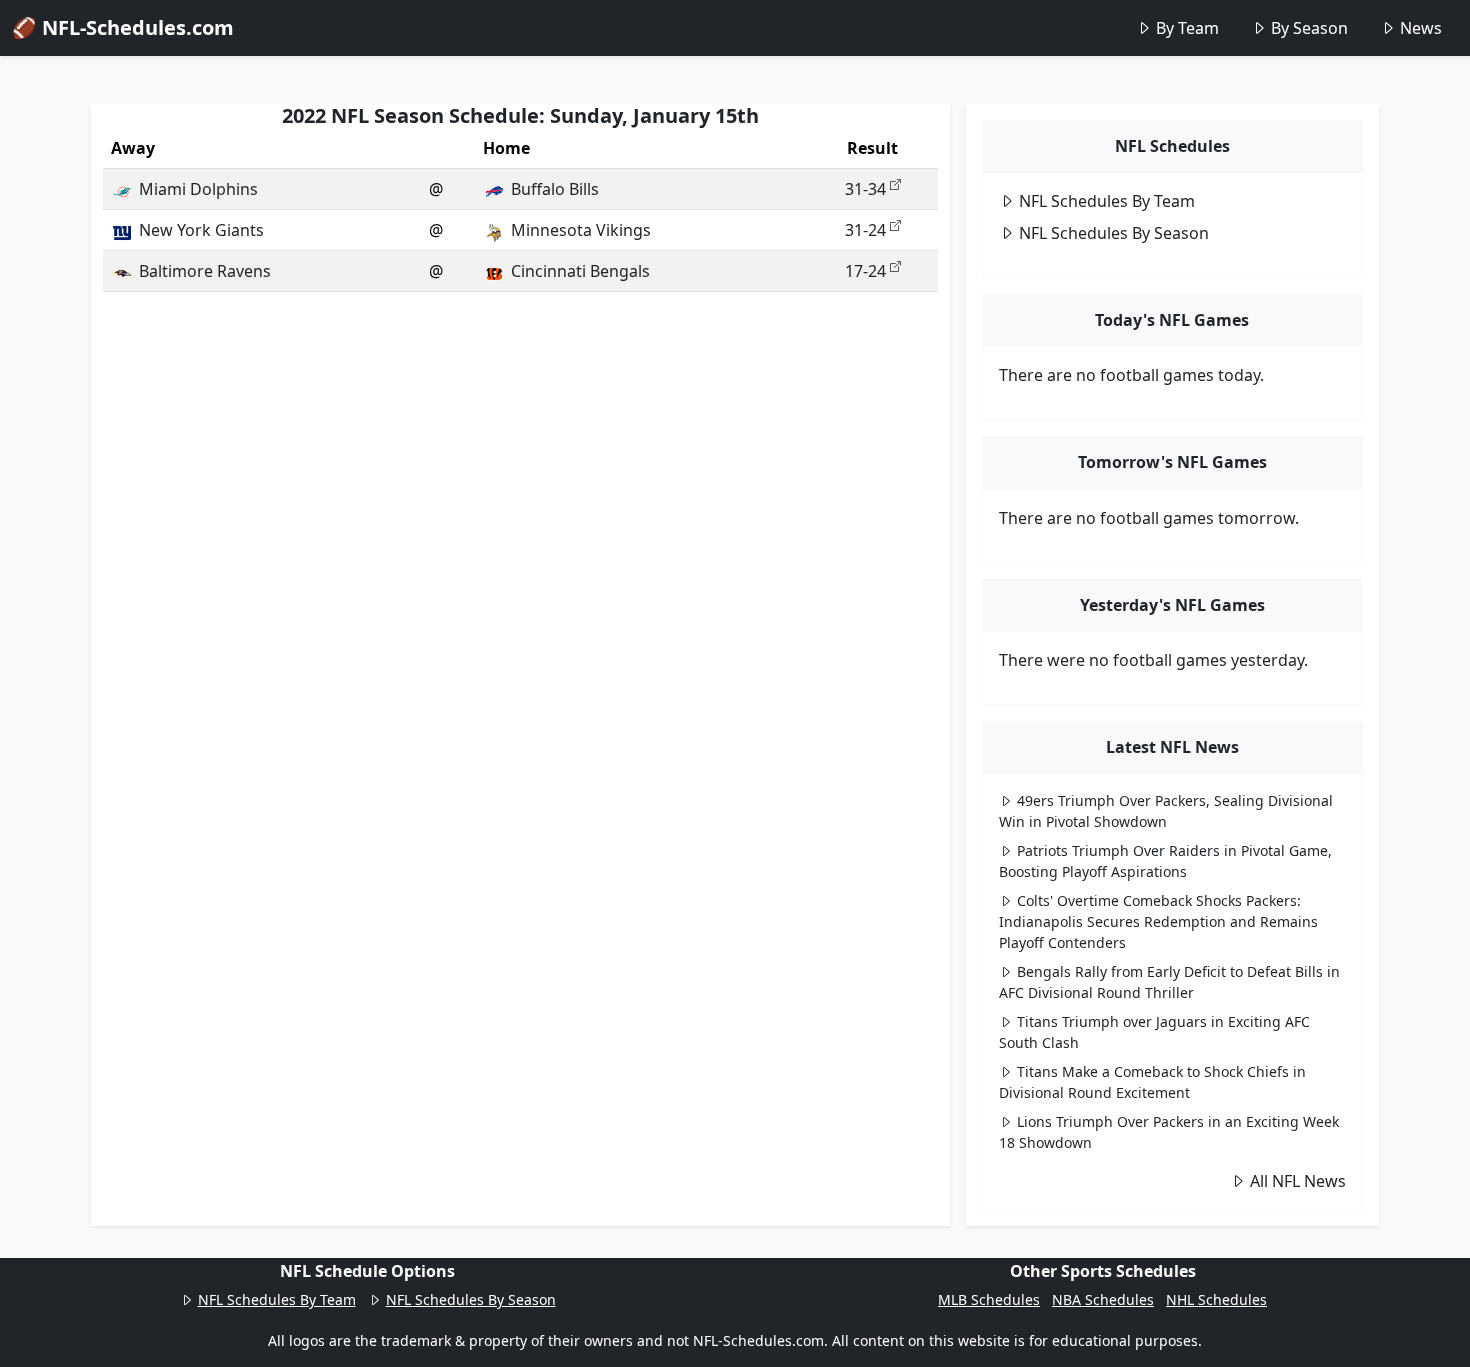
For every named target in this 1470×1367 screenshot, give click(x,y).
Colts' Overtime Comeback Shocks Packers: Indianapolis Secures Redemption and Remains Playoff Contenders (1158, 921)
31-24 (865, 230)
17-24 (865, 271)
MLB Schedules (989, 1299)
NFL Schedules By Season (1114, 233)
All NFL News (1298, 1181)
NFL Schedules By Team (1107, 201)
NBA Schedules (1103, 1299)
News (1421, 28)
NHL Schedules (1216, 1299)
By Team (1187, 28)
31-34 (865, 189)
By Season (1309, 28)
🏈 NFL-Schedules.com (123, 27)
